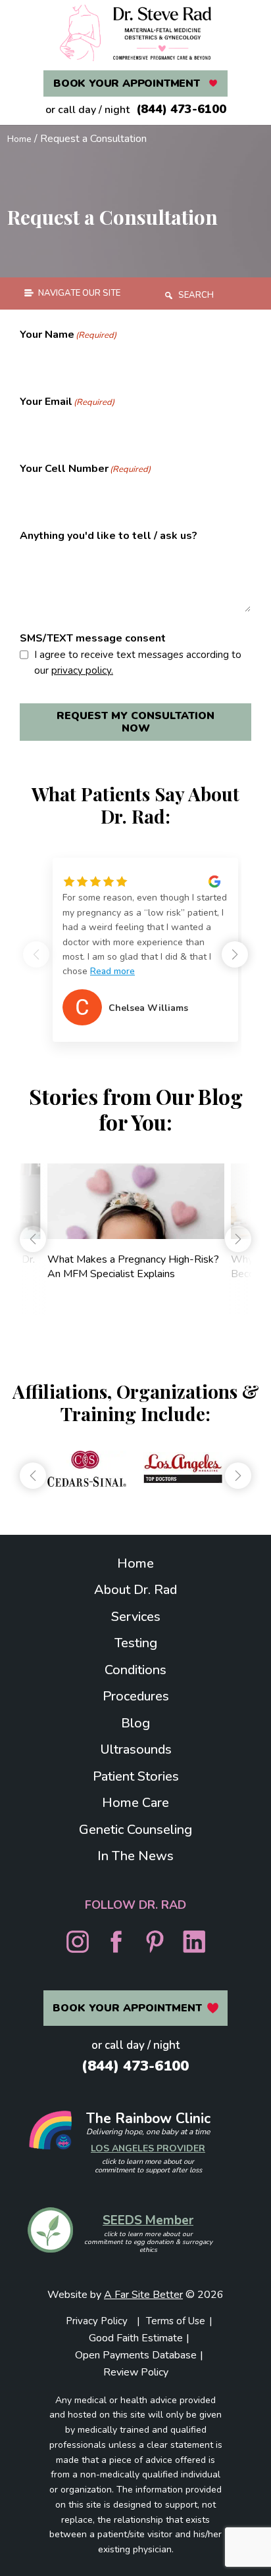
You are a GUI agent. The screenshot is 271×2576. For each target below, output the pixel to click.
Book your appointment (127, 83)
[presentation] (33, 1239)
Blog (135, 1723)
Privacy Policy (97, 2321)
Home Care (135, 1803)
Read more (112, 971)
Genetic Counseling (135, 1830)
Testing (136, 1643)
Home (19, 139)
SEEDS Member (148, 2220)
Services (136, 1617)
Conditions (135, 1670)
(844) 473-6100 (181, 109)
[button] (235, 954)
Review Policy (136, 2372)
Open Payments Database (136, 2355)
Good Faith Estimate (136, 2338)
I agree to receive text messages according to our (138, 663)
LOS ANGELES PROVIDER (148, 2148)
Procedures (136, 1696)
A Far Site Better (143, 2295)
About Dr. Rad (135, 1590)
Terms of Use (176, 2321)
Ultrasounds (136, 1749)
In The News (135, 1856)
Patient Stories (136, 1776)
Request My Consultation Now (135, 722)
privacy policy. (82, 670)
